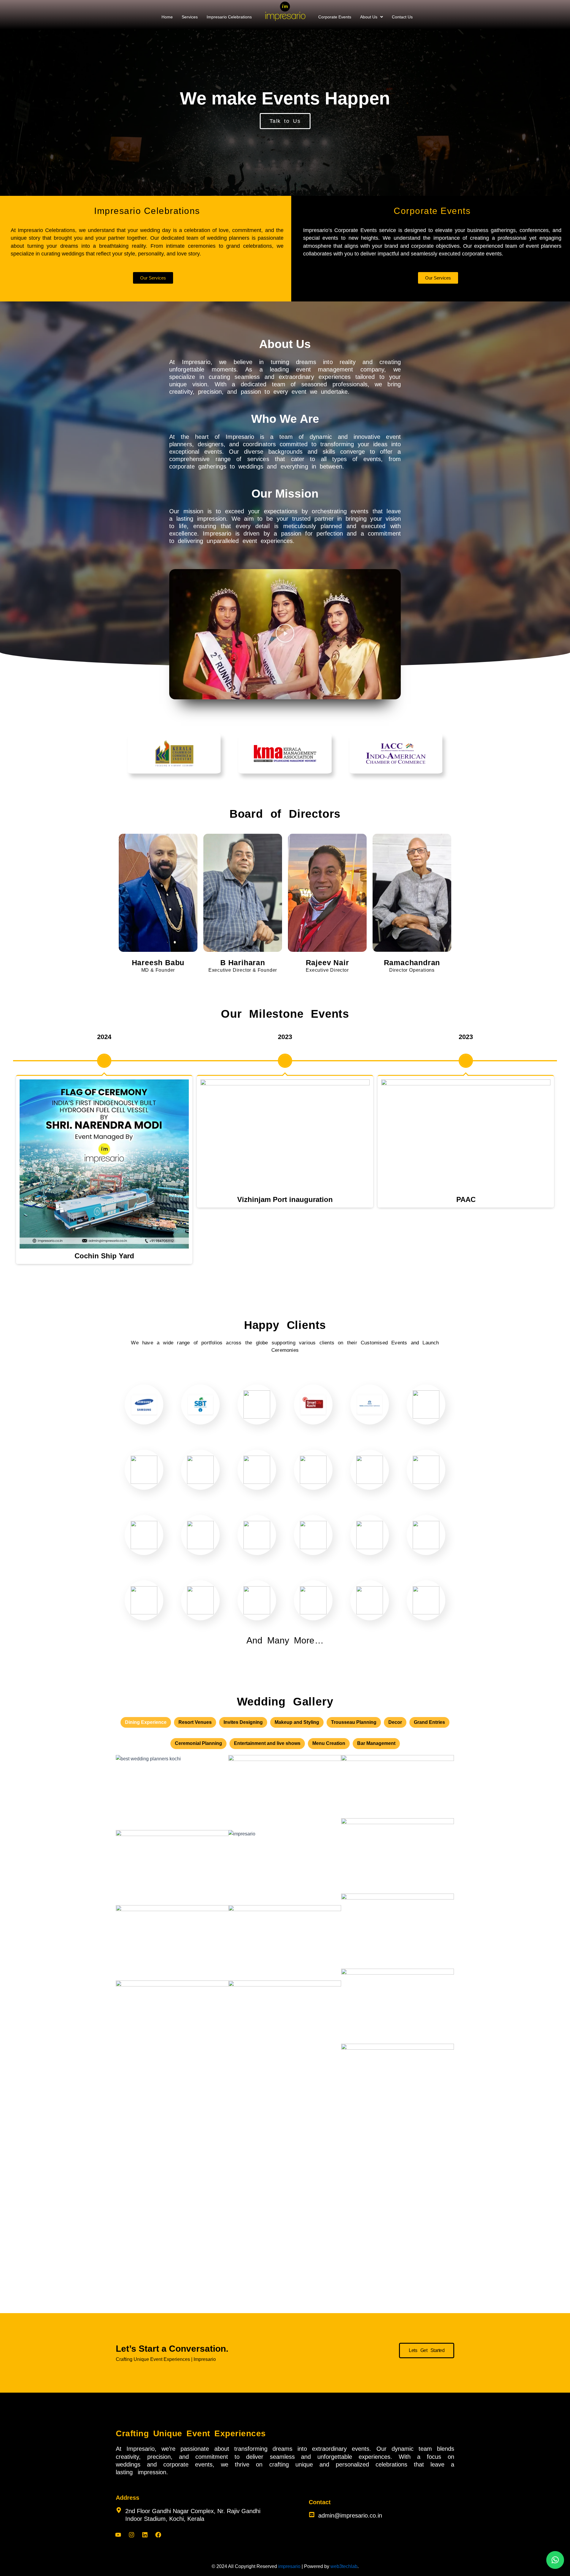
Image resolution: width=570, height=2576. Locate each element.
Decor (395, 1722)
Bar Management (376, 1743)
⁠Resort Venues (195, 1722)
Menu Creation (329, 1743)
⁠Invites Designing (243, 1722)
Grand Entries (429, 1722)
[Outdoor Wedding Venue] (285, 1868)
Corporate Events (335, 17)
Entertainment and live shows (267, 1743)
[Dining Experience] (172, 1868)
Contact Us (402, 17)
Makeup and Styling (297, 1722)
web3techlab (344, 2566)
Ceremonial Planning (198, 1743)
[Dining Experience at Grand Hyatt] (398, 2081)
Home (167, 17)
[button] (372, 17)
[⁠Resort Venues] (172, 1793)
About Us (369, 17)
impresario (289, 2566)
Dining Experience (146, 1722)
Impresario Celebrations (229, 17)
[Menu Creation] (172, 2018)
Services (190, 17)
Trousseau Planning (354, 1722)
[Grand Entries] (398, 1856)
